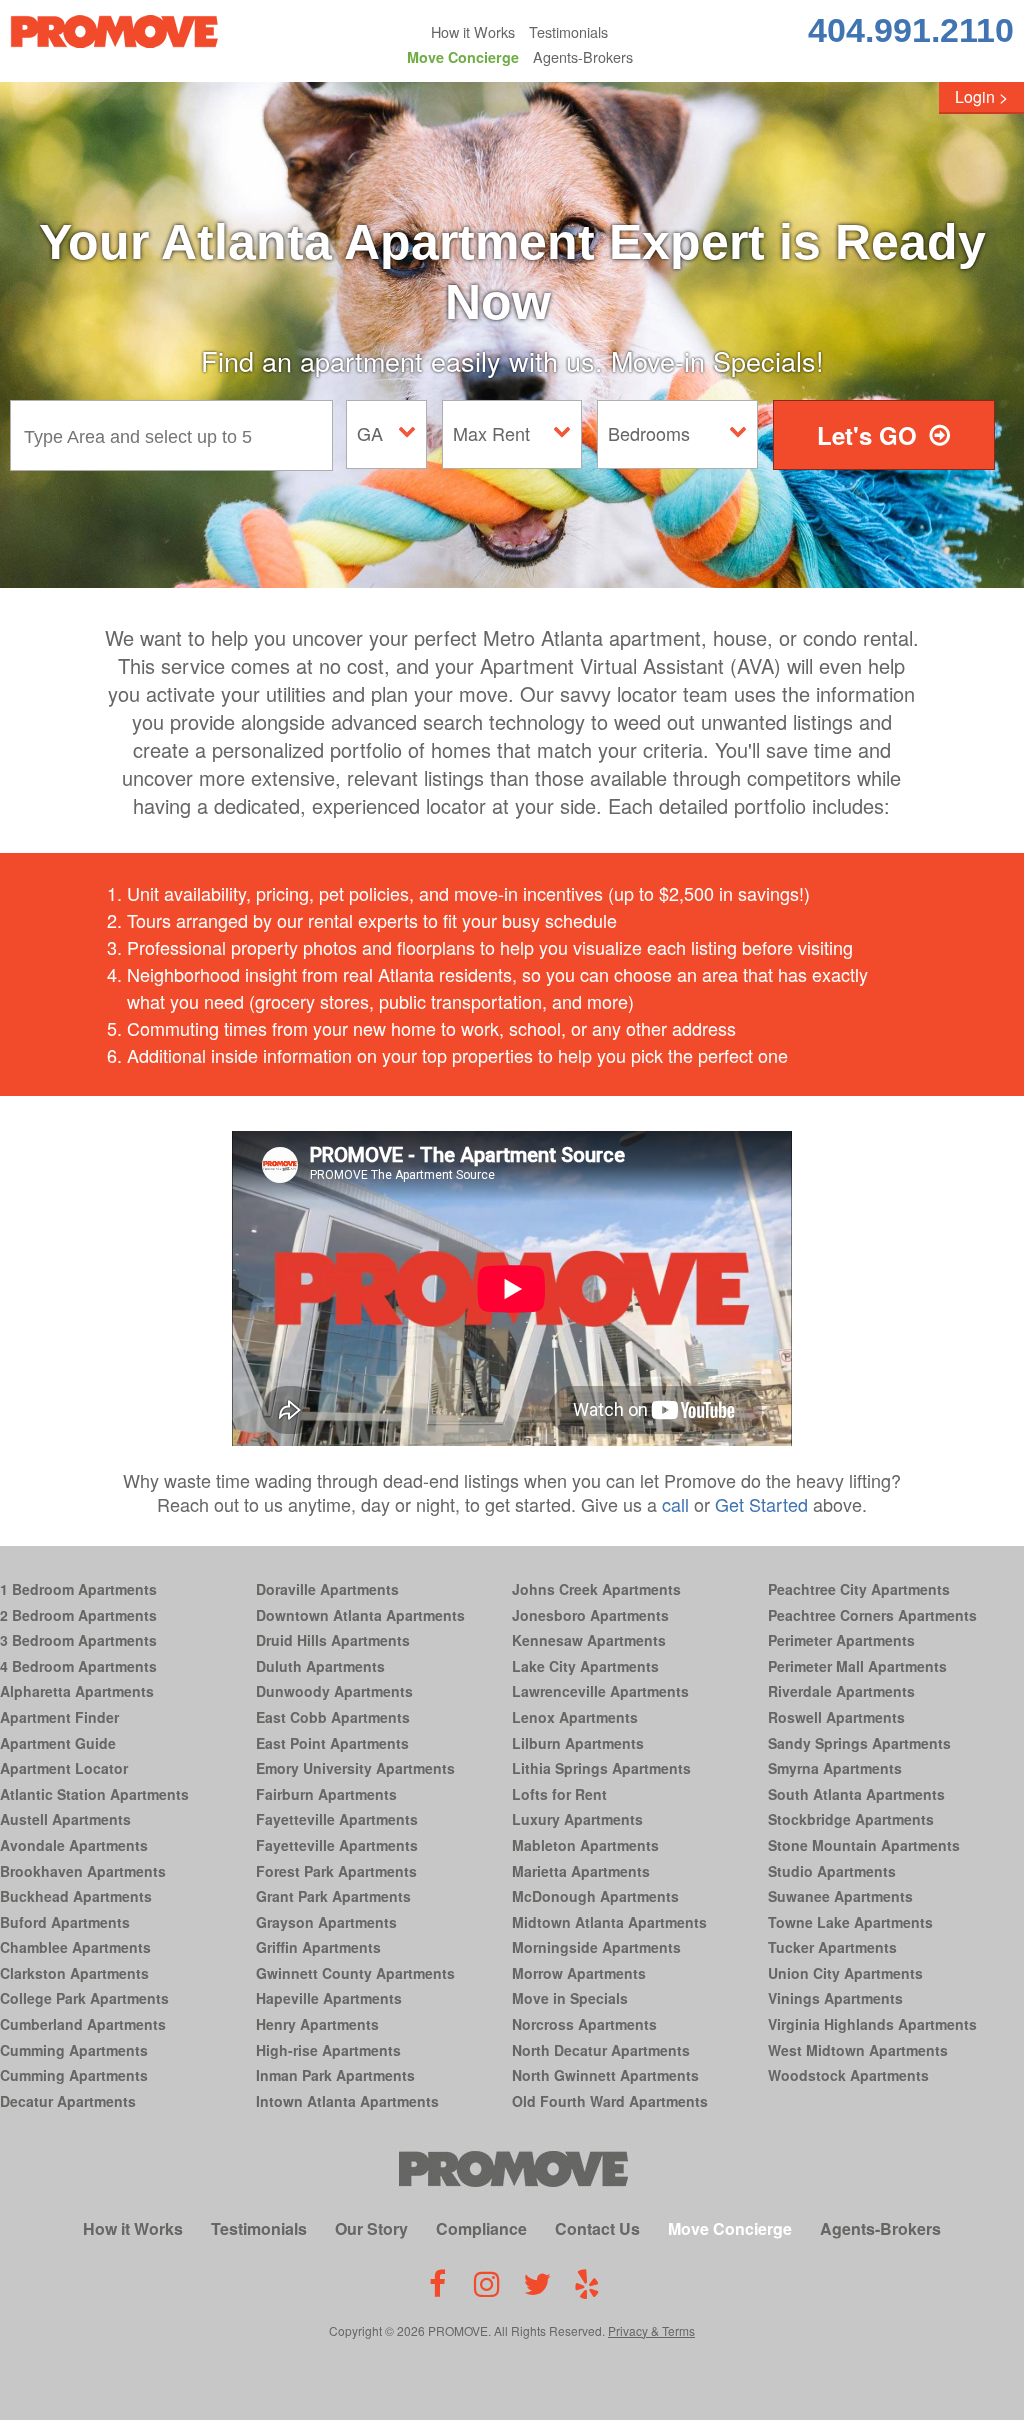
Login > (981, 96)
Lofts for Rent (559, 1794)
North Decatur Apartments (601, 2050)
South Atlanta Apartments (856, 1794)
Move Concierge (463, 57)
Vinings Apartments (835, 1998)
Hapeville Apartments (329, 1998)
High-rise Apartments (328, 2050)
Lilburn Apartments (578, 1743)
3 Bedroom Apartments (78, 1640)
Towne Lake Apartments (850, 1922)
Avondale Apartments (74, 1845)
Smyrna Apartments (835, 1768)
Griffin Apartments (318, 1947)
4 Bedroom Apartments (78, 1666)
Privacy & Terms (651, 2330)
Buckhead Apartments (76, 1896)
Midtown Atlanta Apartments (609, 1922)
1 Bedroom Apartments (78, 1589)
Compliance (481, 2228)
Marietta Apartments (581, 1871)
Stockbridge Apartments (851, 1819)
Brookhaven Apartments (83, 1871)
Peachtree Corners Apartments (872, 1615)
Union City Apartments (845, 1973)
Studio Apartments (832, 1871)
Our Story (371, 2228)
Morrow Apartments (579, 1973)
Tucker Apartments (832, 1947)
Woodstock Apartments (848, 2075)
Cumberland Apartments (83, 2024)
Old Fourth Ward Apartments (610, 2101)
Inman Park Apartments (335, 2075)
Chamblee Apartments (75, 1947)
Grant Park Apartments (333, 1896)
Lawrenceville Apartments (600, 1691)
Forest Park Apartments (336, 1871)
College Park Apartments (84, 1998)
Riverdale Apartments (841, 1691)
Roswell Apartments (836, 1717)
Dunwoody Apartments (334, 1691)
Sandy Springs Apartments (859, 1743)
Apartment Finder (59, 1717)
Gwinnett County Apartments (355, 1973)
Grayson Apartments (326, 1922)
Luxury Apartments (577, 1819)
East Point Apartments (332, 1743)
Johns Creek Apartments (596, 1589)
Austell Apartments (65, 1819)
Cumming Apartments (74, 2050)
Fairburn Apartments (326, 1794)
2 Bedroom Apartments (78, 1615)
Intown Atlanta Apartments (347, 2101)
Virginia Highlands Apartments (872, 2024)
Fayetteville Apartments (337, 1819)
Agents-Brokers (583, 56)
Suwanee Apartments (840, 1896)
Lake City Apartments (585, 1666)
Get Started (761, 1504)
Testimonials (568, 31)
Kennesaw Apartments (589, 1640)
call (675, 1504)
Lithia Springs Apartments (601, 1768)
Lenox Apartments (575, 1717)
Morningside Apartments (596, 1947)
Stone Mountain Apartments (864, 1845)
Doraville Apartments (327, 1589)
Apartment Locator (64, 1768)
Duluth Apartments (320, 1666)
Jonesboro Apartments (590, 1615)
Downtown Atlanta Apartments (360, 1615)
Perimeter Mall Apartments (857, 1666)
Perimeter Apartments (841, 1640)
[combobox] (176, 435)
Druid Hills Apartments (333, 1640)
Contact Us (597, 2228)
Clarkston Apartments (74, 1973)
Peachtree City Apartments (859, 1589)
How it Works (473, 31)
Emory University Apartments (355, 1768)
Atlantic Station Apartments (94, 1794)
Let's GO (867, 435)
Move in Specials (570, 1998)
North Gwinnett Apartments (605, 2075)
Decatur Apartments (68, 2101)
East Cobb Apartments (333, 1717)
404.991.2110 (911, 30)
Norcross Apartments (584, 2024)
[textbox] (176, 435)
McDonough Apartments (595, 1896)
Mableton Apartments (585, 1845)
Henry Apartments (317, 2024)
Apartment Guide (58, 1743)
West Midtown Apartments (858, 2050)
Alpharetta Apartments (77, 1691)
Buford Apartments (65, 1922)
